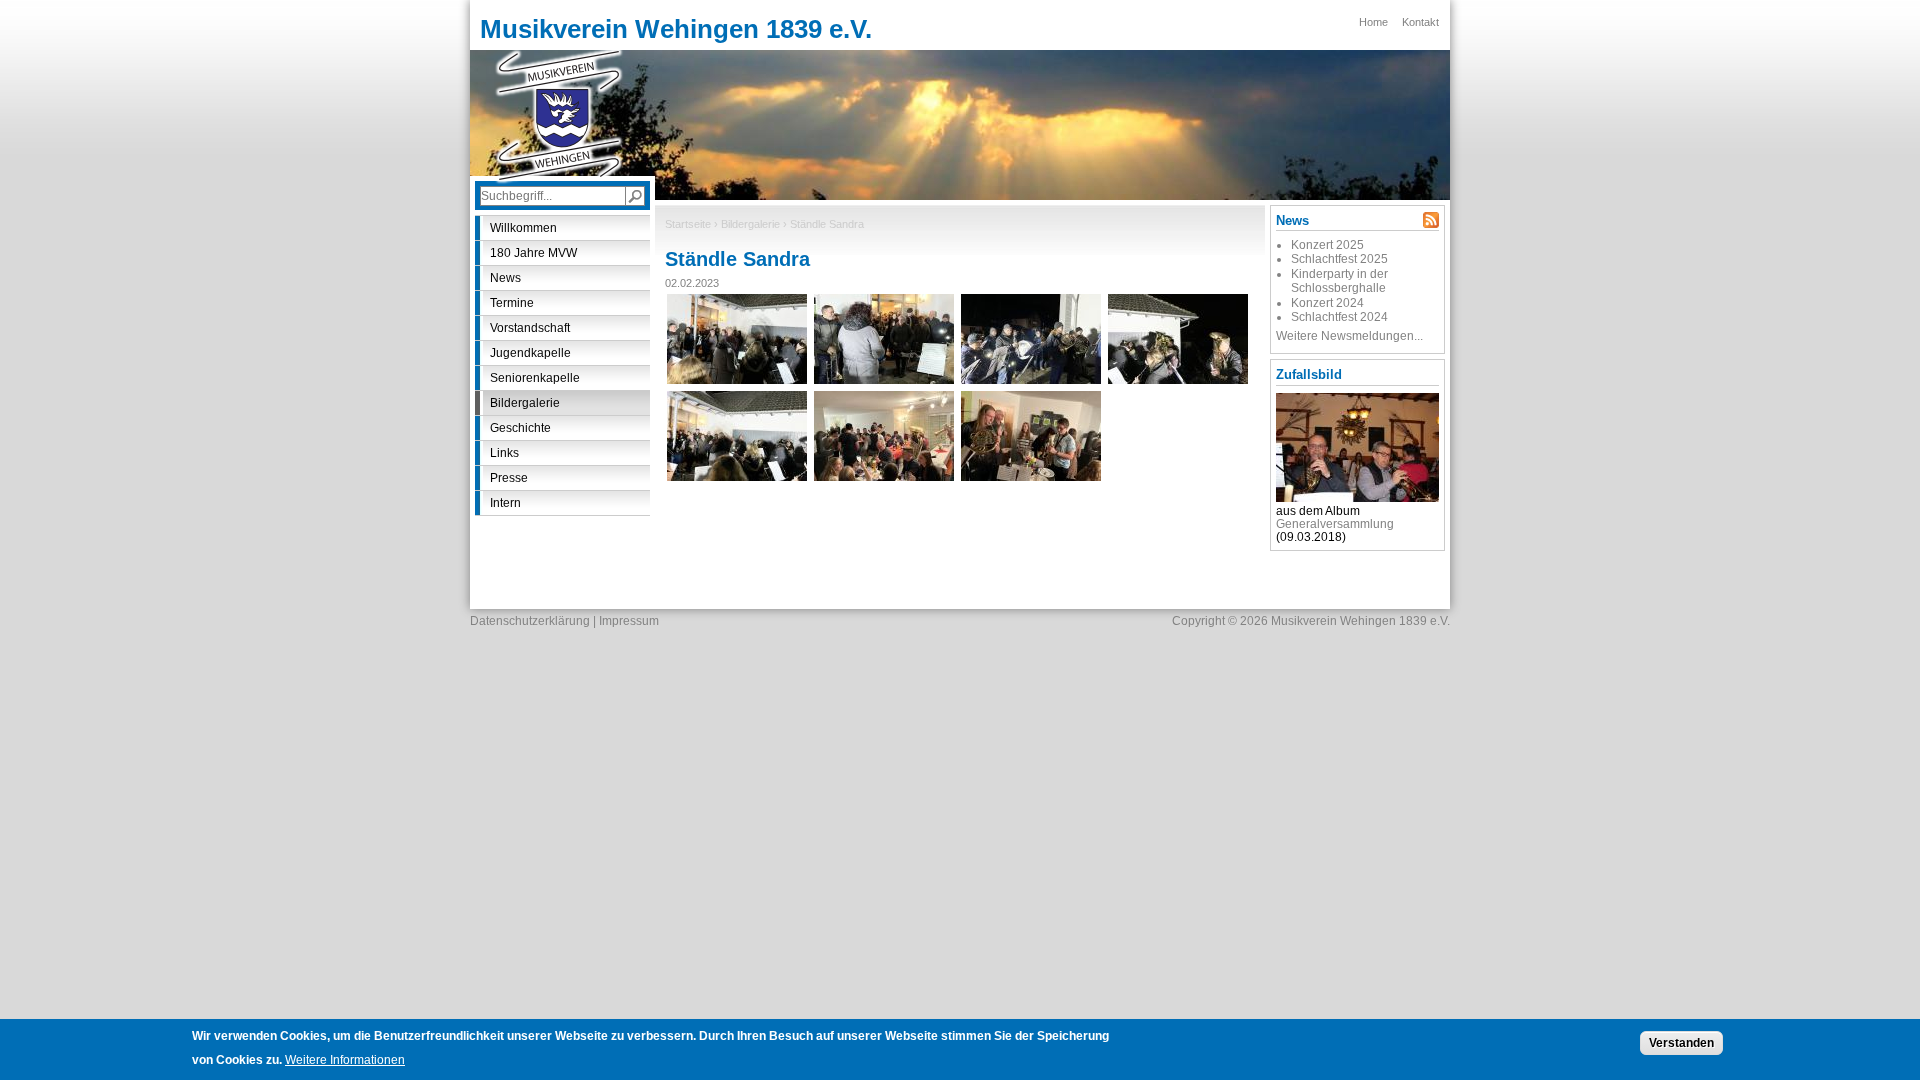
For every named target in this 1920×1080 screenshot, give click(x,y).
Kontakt (1420, 22)
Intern (505, 503)
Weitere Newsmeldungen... (1349, 336)
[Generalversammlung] (1357, 498)
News (505, 278)
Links (504, 453)
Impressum (629, 621)
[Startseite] (559, 115)
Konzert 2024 (1327, 303)
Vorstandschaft (530, 328)
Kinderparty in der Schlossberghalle (1339, 281)
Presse (509, 478)
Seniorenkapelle (535, 378)
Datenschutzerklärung (530, 621)
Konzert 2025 (1327, 245)
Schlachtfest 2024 (1339, 317)
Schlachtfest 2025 (1339, 259)
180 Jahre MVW (533, 253)
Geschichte (520, 428)
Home (1373, 22)
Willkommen (523, 228)
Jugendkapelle (530, 353)
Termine (512, 303)
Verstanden (1681, 1043)
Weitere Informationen (345, 1060)
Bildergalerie (750, 224)
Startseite (688, 224)
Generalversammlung (1335, 524)
